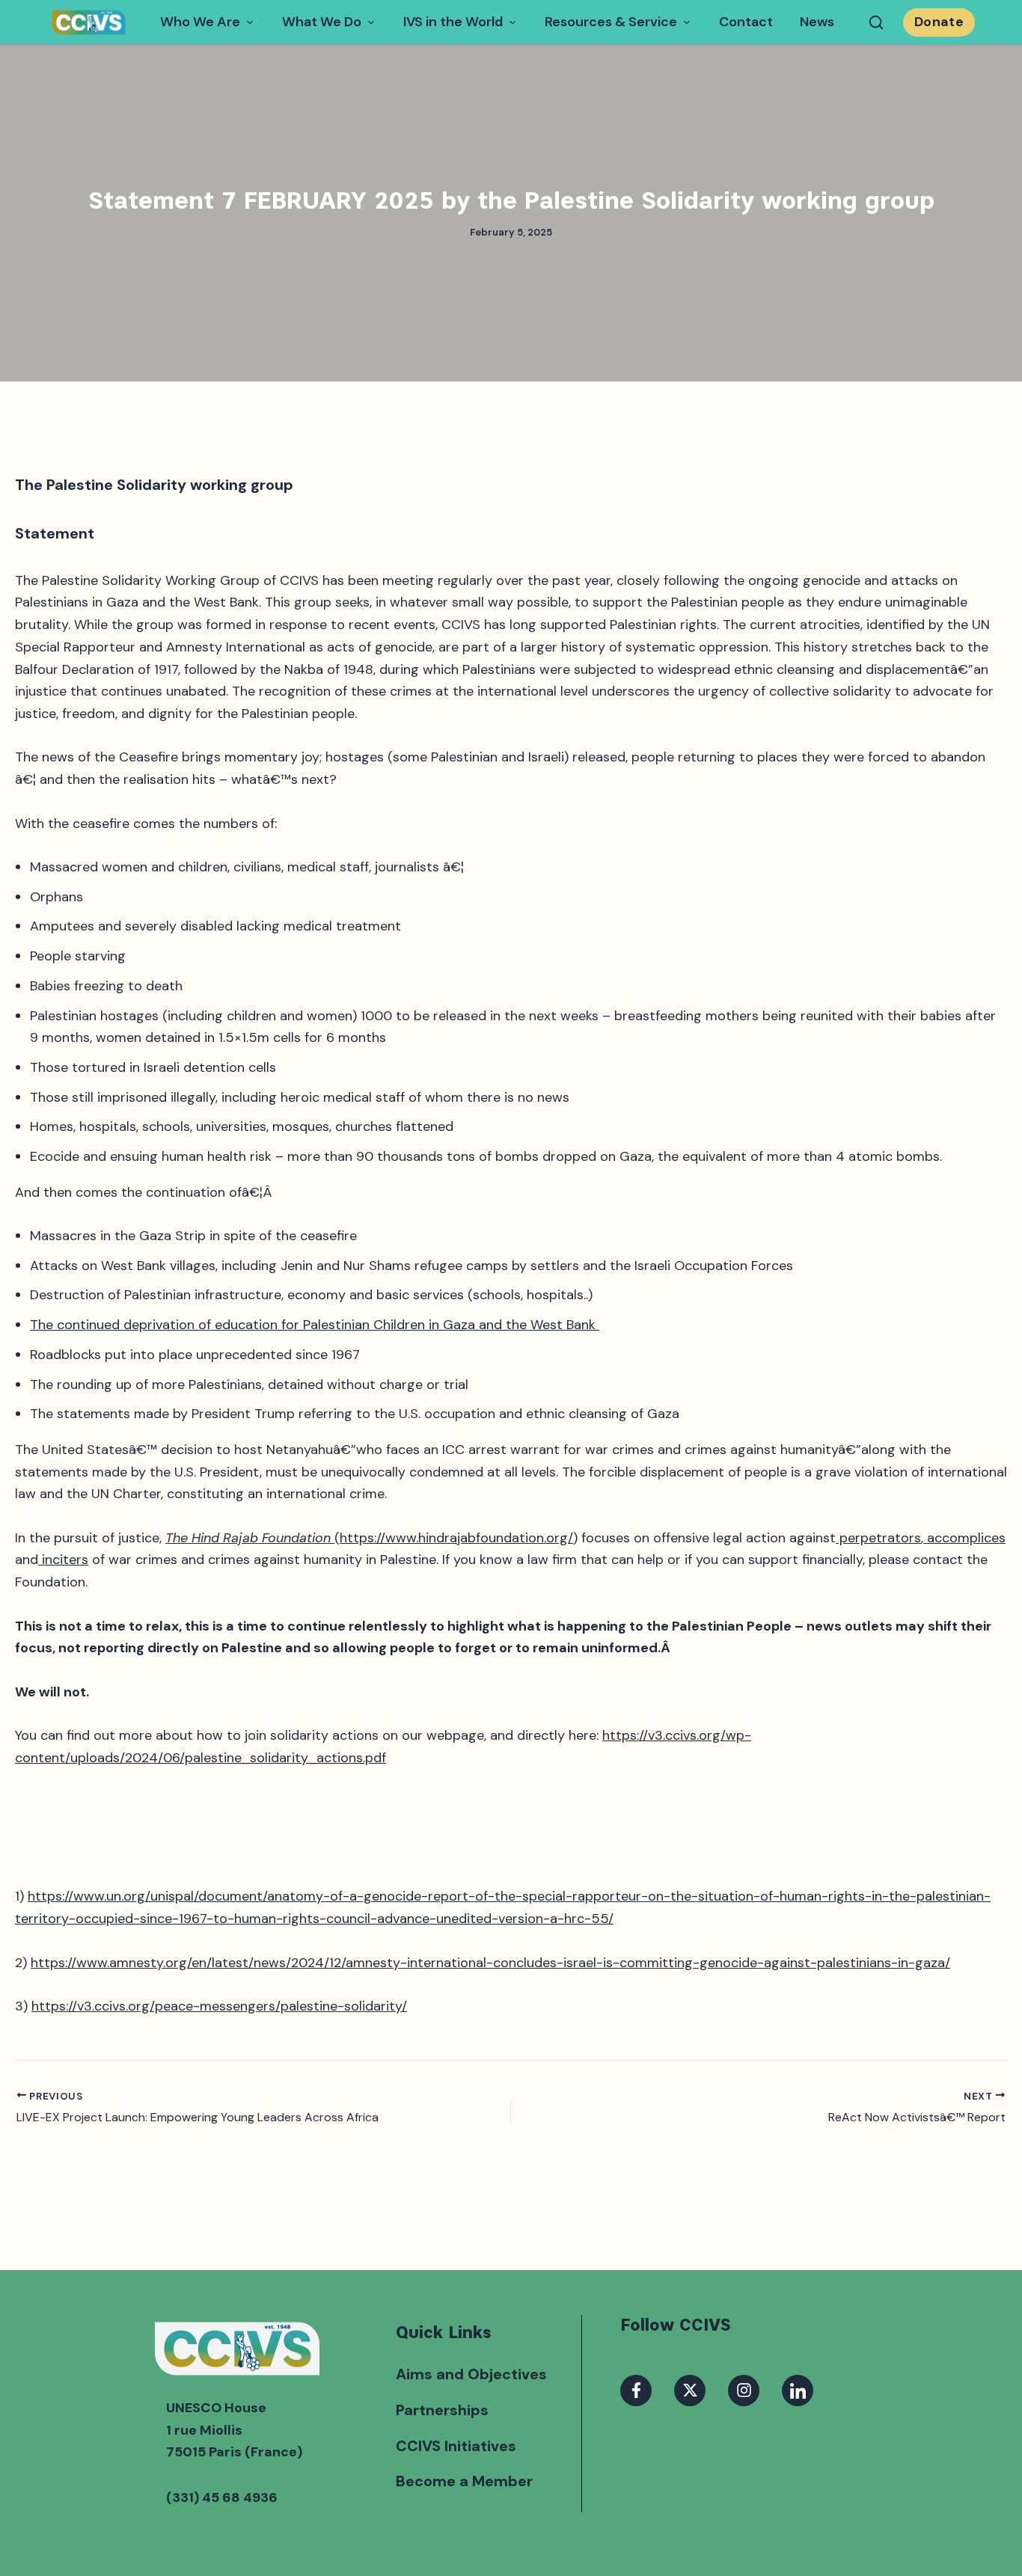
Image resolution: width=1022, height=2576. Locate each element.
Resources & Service (611, 22)
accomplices (964, 1538)
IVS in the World (453, 22)
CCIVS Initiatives (456, 2446)
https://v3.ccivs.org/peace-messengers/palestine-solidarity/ (219, 2006)
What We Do (322, 22)
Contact (746, 22)
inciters (63, 1560)
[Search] (876, 22)
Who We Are (200, 22)
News (817, 22)
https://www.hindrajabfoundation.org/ (456, 1538)
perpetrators (878, 1538)
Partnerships (442, 2410)
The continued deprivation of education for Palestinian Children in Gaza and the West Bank (315, 1325)
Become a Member (464, 2481)
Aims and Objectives (471, 2374)
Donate (939, 22)
